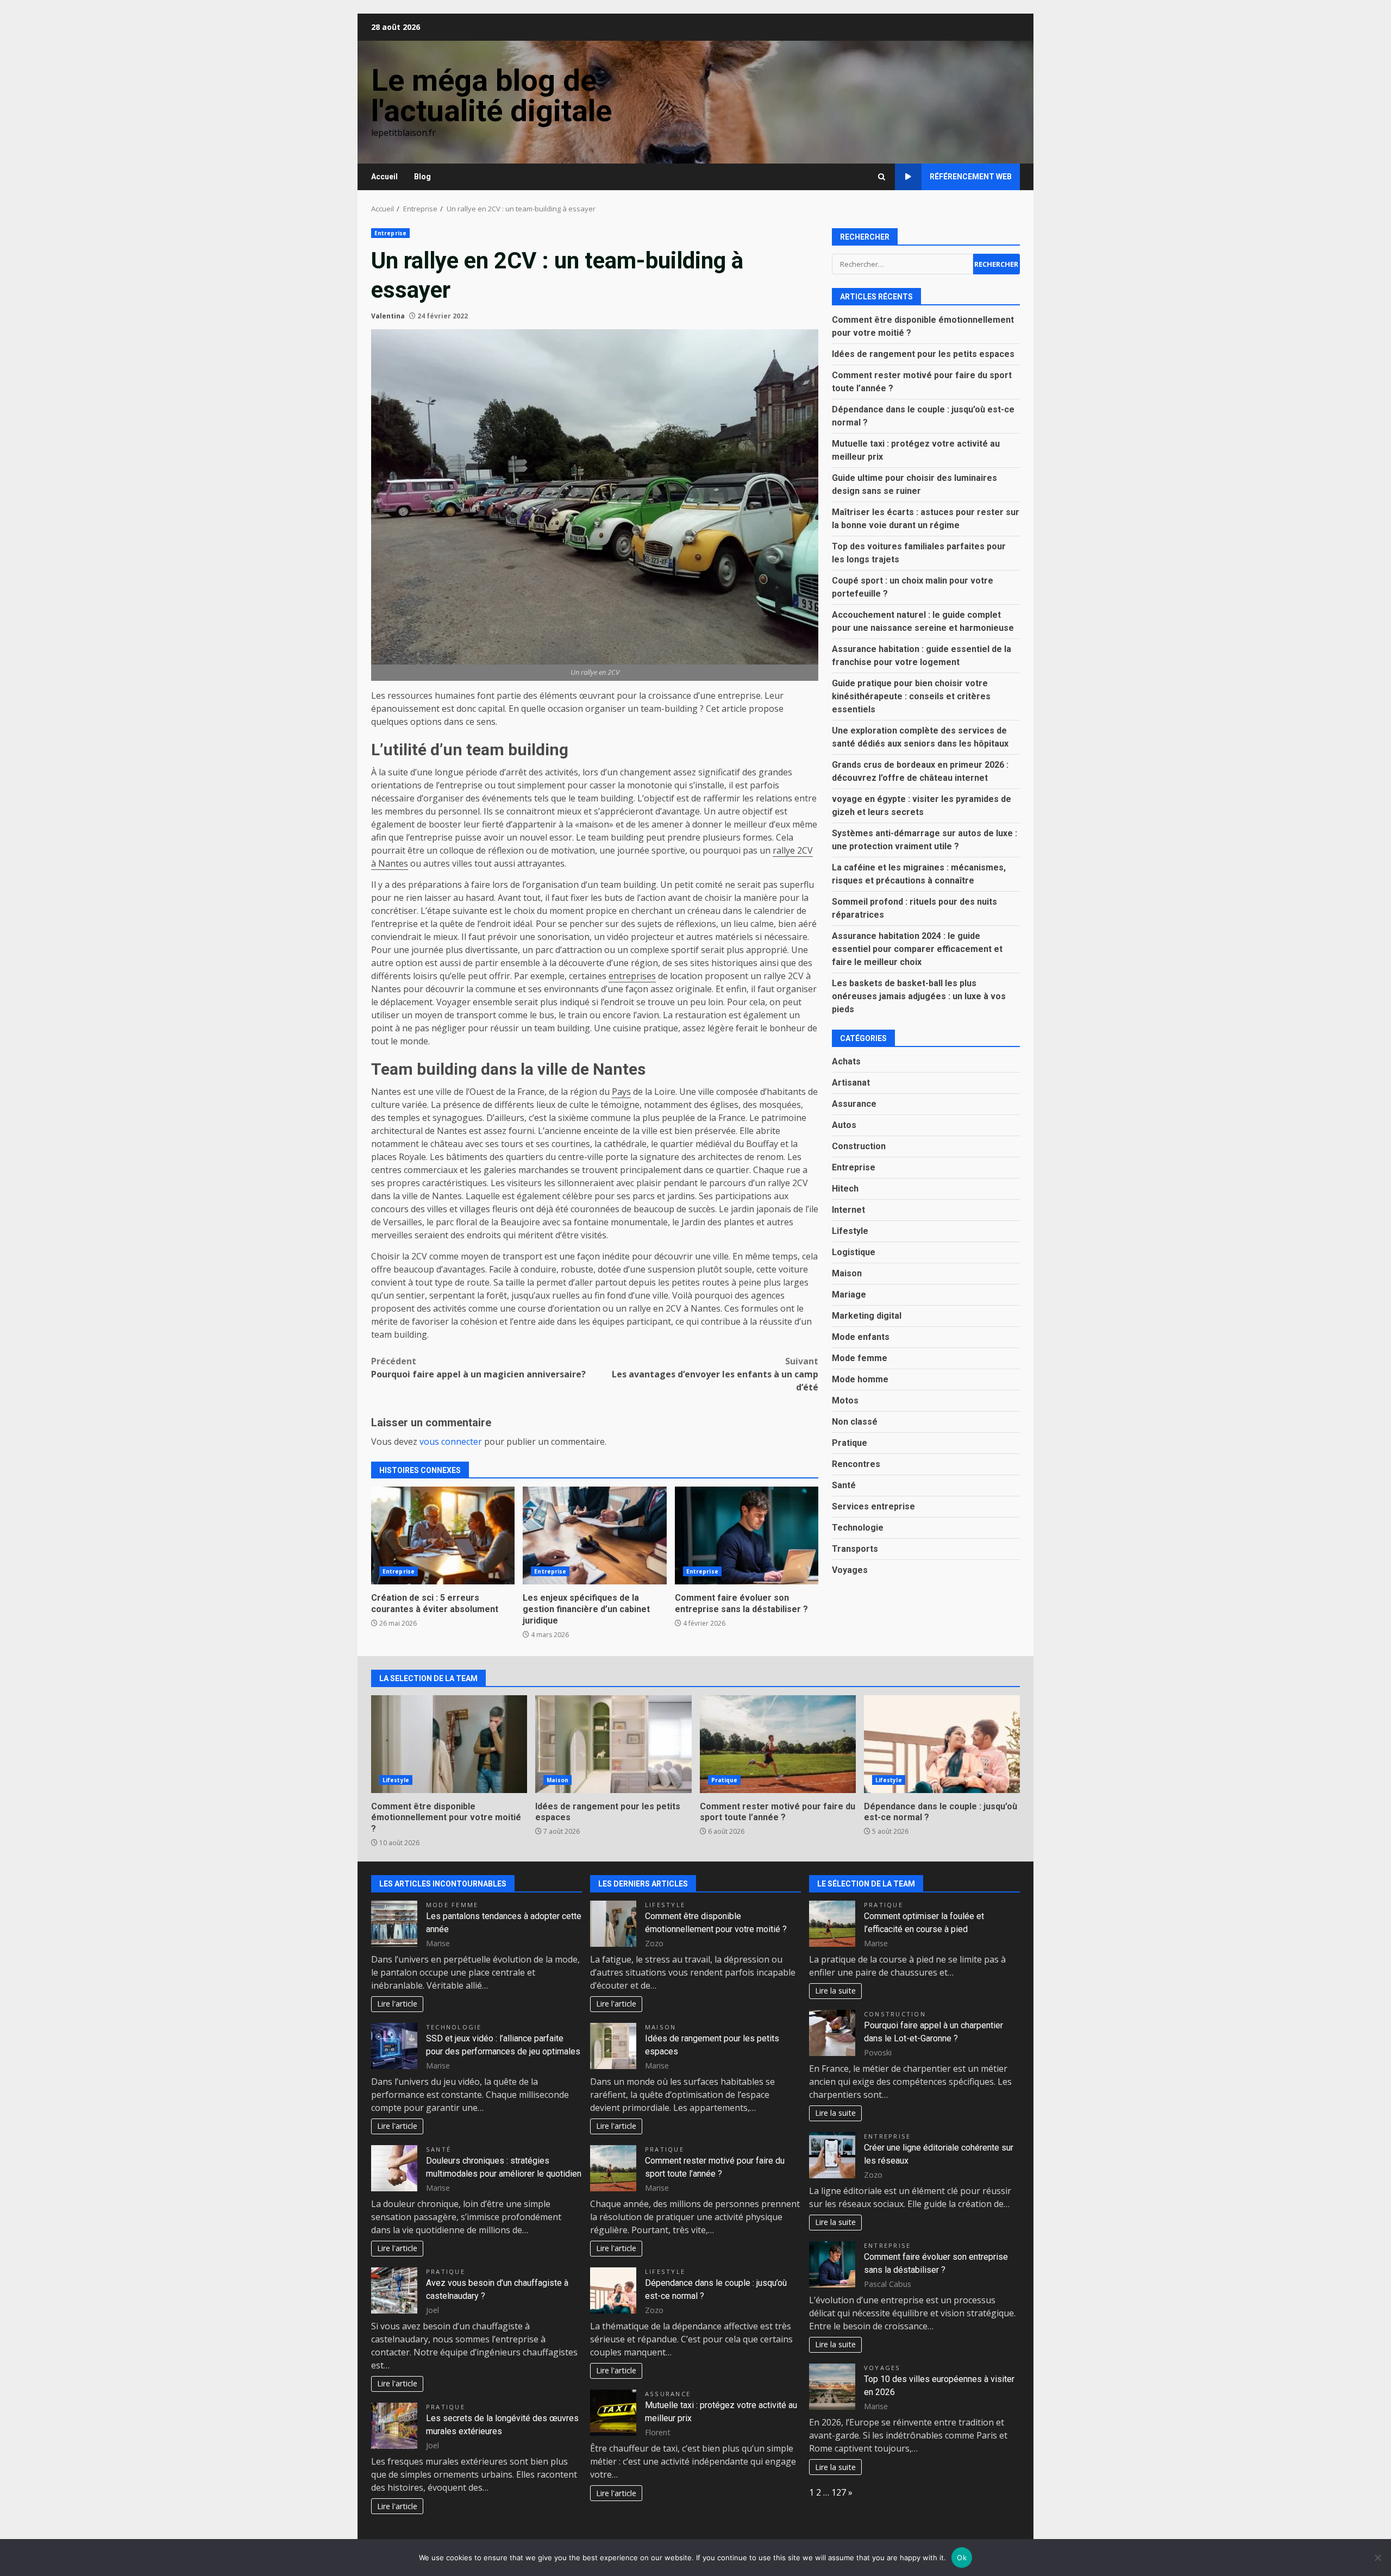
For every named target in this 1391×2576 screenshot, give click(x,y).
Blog (422, 177)
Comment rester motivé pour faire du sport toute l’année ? (778, 1744)
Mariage (849, 1294)
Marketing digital (867, 1315)
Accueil (384, 177)
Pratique (850, 1442)
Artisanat (851, 1082)
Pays (621, 1092)
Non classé (855, 1421)
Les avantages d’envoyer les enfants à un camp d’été (715, 1374)
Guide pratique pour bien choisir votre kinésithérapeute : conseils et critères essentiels (911, 696)
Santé (844, 1485)
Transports (855, 1548)
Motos (845, 1400)
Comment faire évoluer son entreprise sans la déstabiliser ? (747, 1535)
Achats (846, 1061)
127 (839, 2492)
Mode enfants (861, 1336)
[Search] (882, 177)
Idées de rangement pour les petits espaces (923, 353)
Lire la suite (835, 1991)
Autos (844, 1124)
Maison (847, 1273)
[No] (1377, 2558)
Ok (962, 2558)
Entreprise (390, 233)
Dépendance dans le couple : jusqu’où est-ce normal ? (942, 1744)
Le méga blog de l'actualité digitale (491, 96)
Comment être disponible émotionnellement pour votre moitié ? (449, 1744)
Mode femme (860, 1358)
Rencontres (856, 1464)
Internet (848, 1209)
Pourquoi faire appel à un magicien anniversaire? (478, 1368)
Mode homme (860, 1379)
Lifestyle (850, 1230)
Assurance (854, 1103)
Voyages (850, 1569)
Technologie (858, 1527)
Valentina (388, 316)
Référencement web (971, 177)
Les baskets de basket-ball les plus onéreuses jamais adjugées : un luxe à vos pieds (919, 996)
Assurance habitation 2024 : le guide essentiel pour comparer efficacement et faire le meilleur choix (917, 948)
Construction (859, 1146)
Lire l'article (397, 2004)
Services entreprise (873, 1506)
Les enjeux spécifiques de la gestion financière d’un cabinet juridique (594, 1535)
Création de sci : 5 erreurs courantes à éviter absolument (443, 1535)
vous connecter (451, 1441)
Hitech (845, 1188)
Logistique (854, 1252)
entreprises (632, 976)
